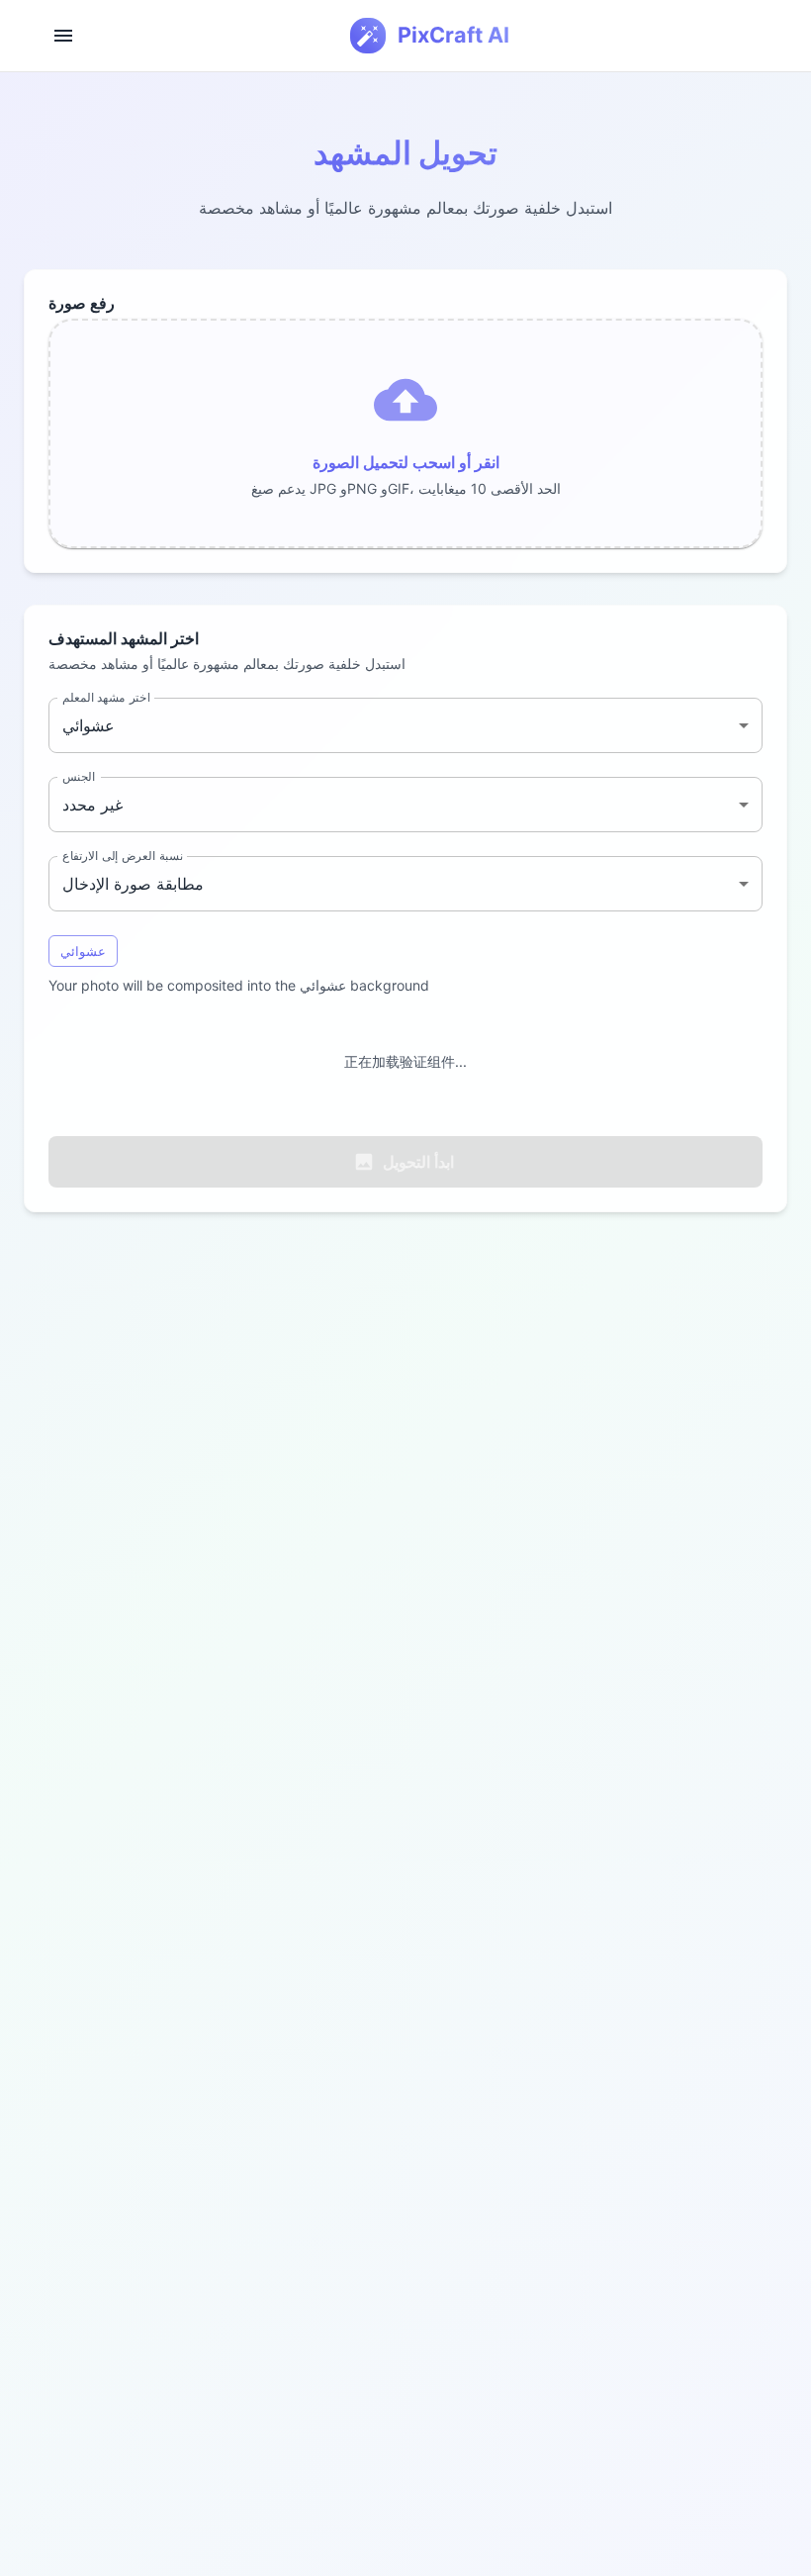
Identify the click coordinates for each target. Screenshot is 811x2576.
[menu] (63, 36)
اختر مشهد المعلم (106, 697)
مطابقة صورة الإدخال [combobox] (133, 884)
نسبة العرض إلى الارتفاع (123, 856)
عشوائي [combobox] (89, 725)
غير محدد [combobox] (92, 805)
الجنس (79, 776)
